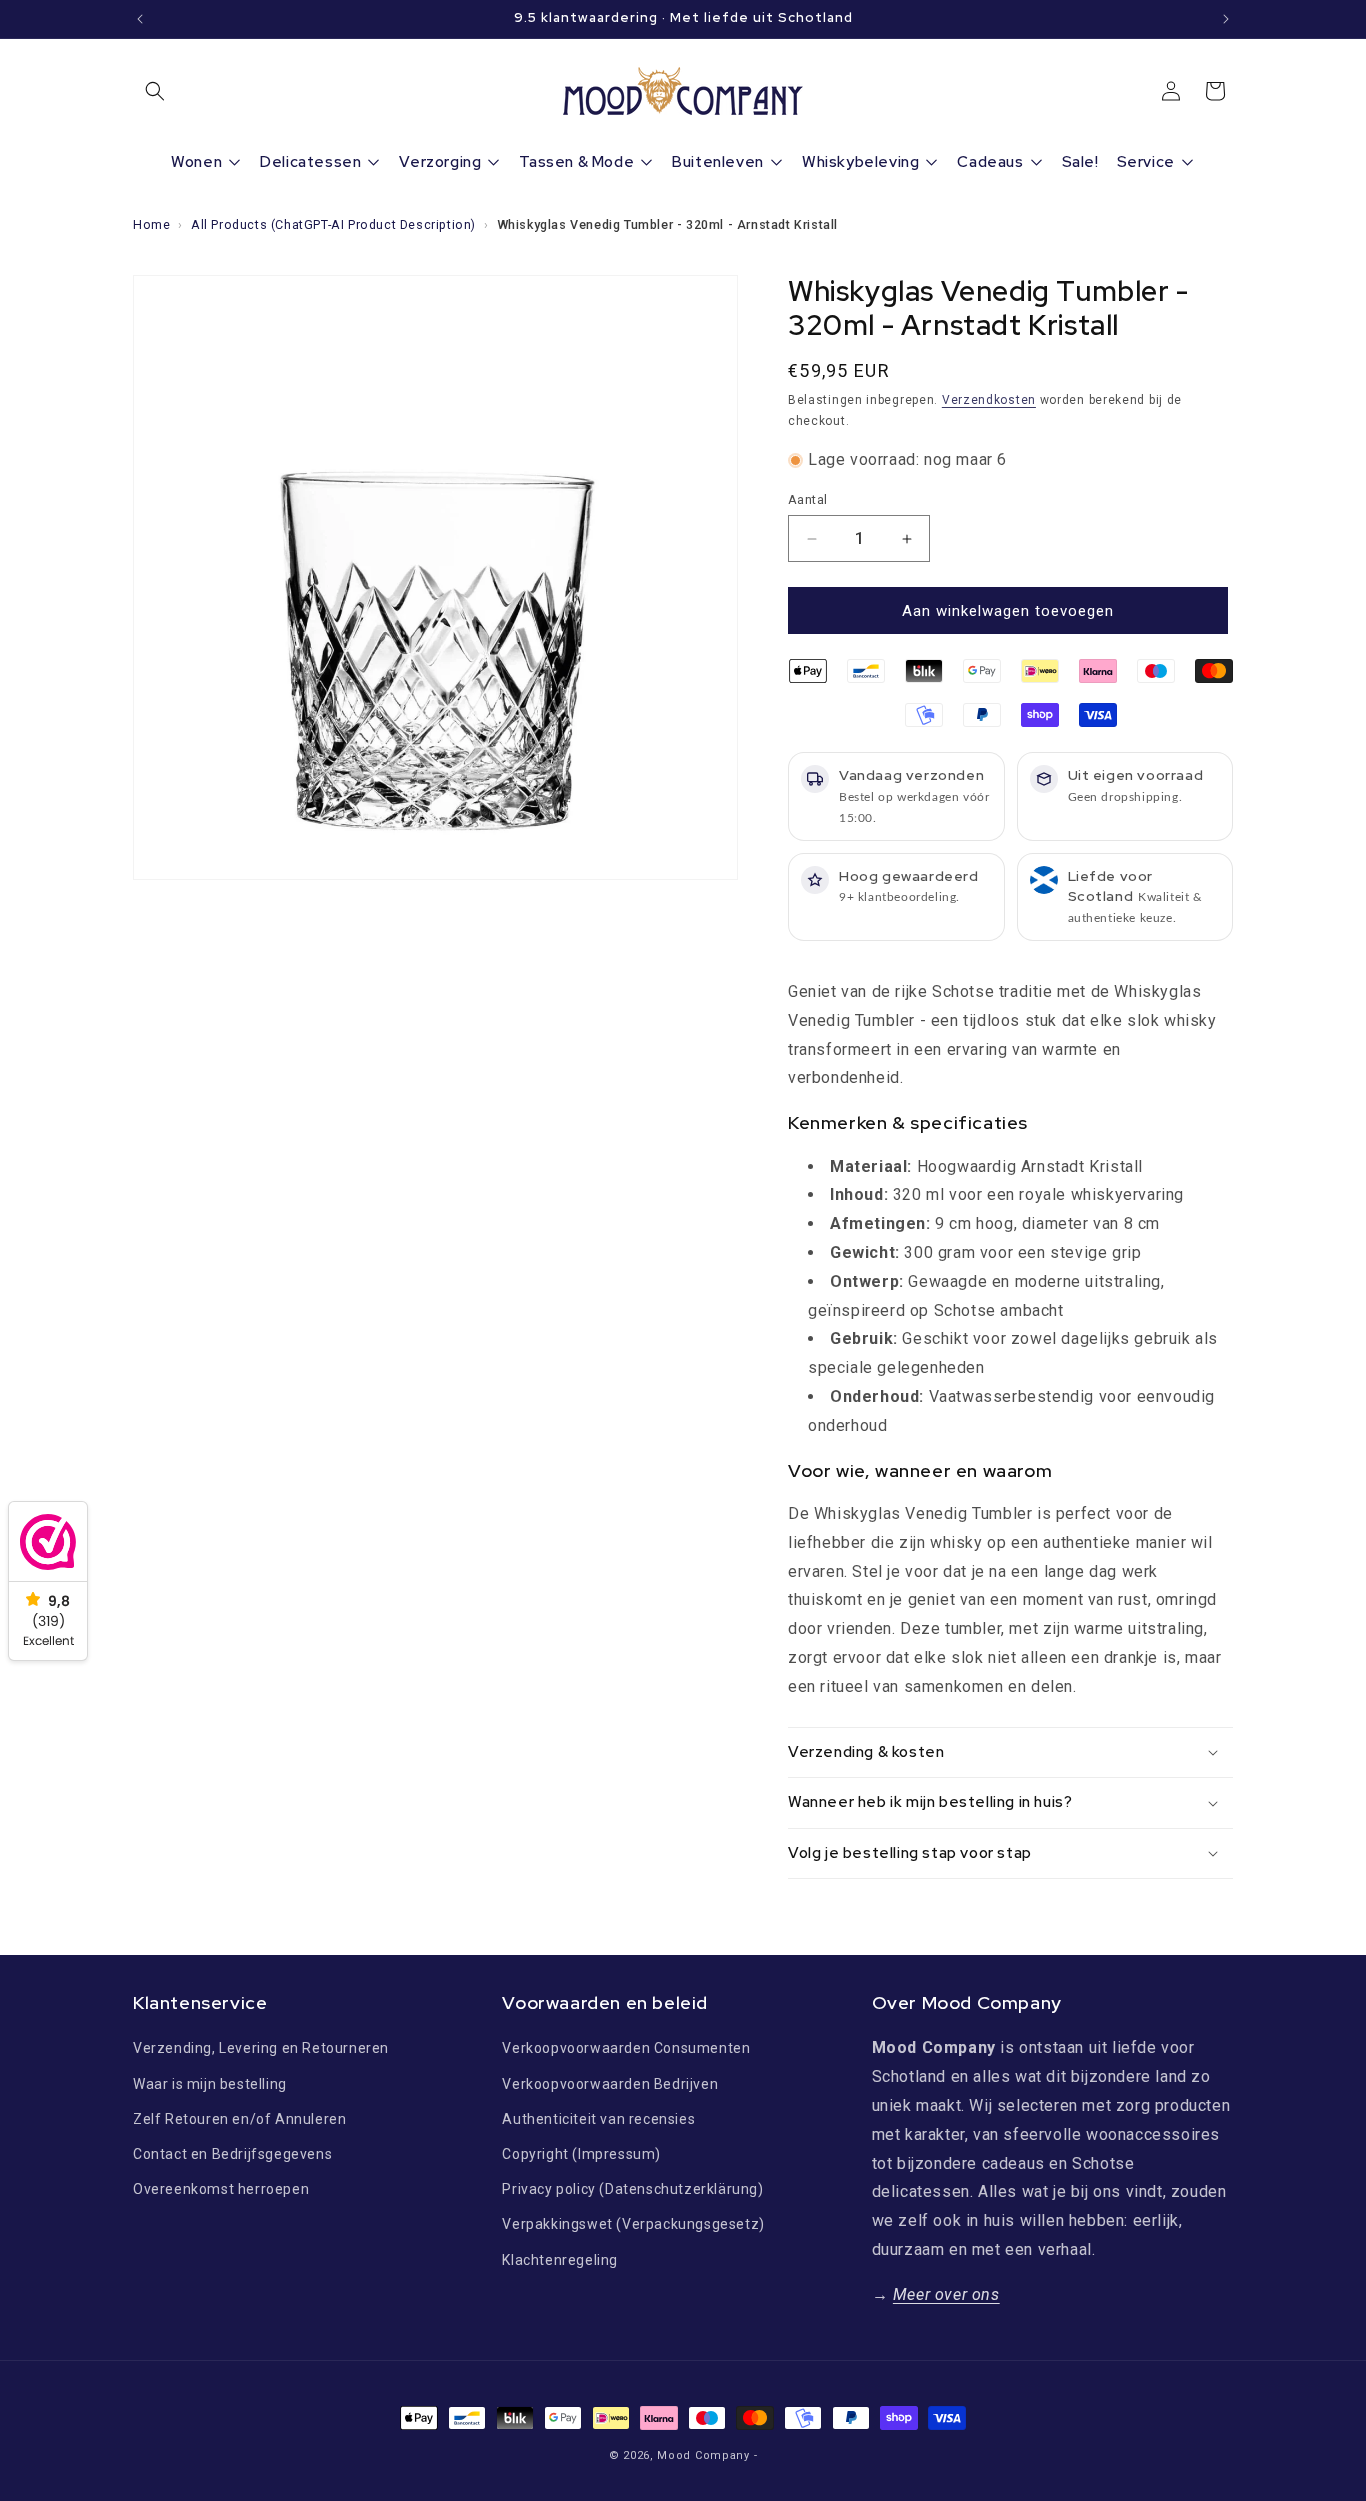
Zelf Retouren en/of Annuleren (239, 2119)
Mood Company (703, 2455)
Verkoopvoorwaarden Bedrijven (610, 2084)
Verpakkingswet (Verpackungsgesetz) (633, 2224)
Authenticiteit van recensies (598, 2119)
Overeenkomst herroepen (221, 2189)
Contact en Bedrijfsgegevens (232, 2154)
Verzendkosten (989, 400)
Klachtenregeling (560, 2260)
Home (151, 224)
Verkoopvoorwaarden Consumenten (626, 2048)
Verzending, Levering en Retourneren (261, 2048)
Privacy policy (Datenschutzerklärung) (632, 2189)
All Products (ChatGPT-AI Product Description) (333, 224)
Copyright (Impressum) (581, 2154)
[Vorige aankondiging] (140, 19)
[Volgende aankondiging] (1226, 19)
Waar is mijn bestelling (210, 2084)
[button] (155, 91)
